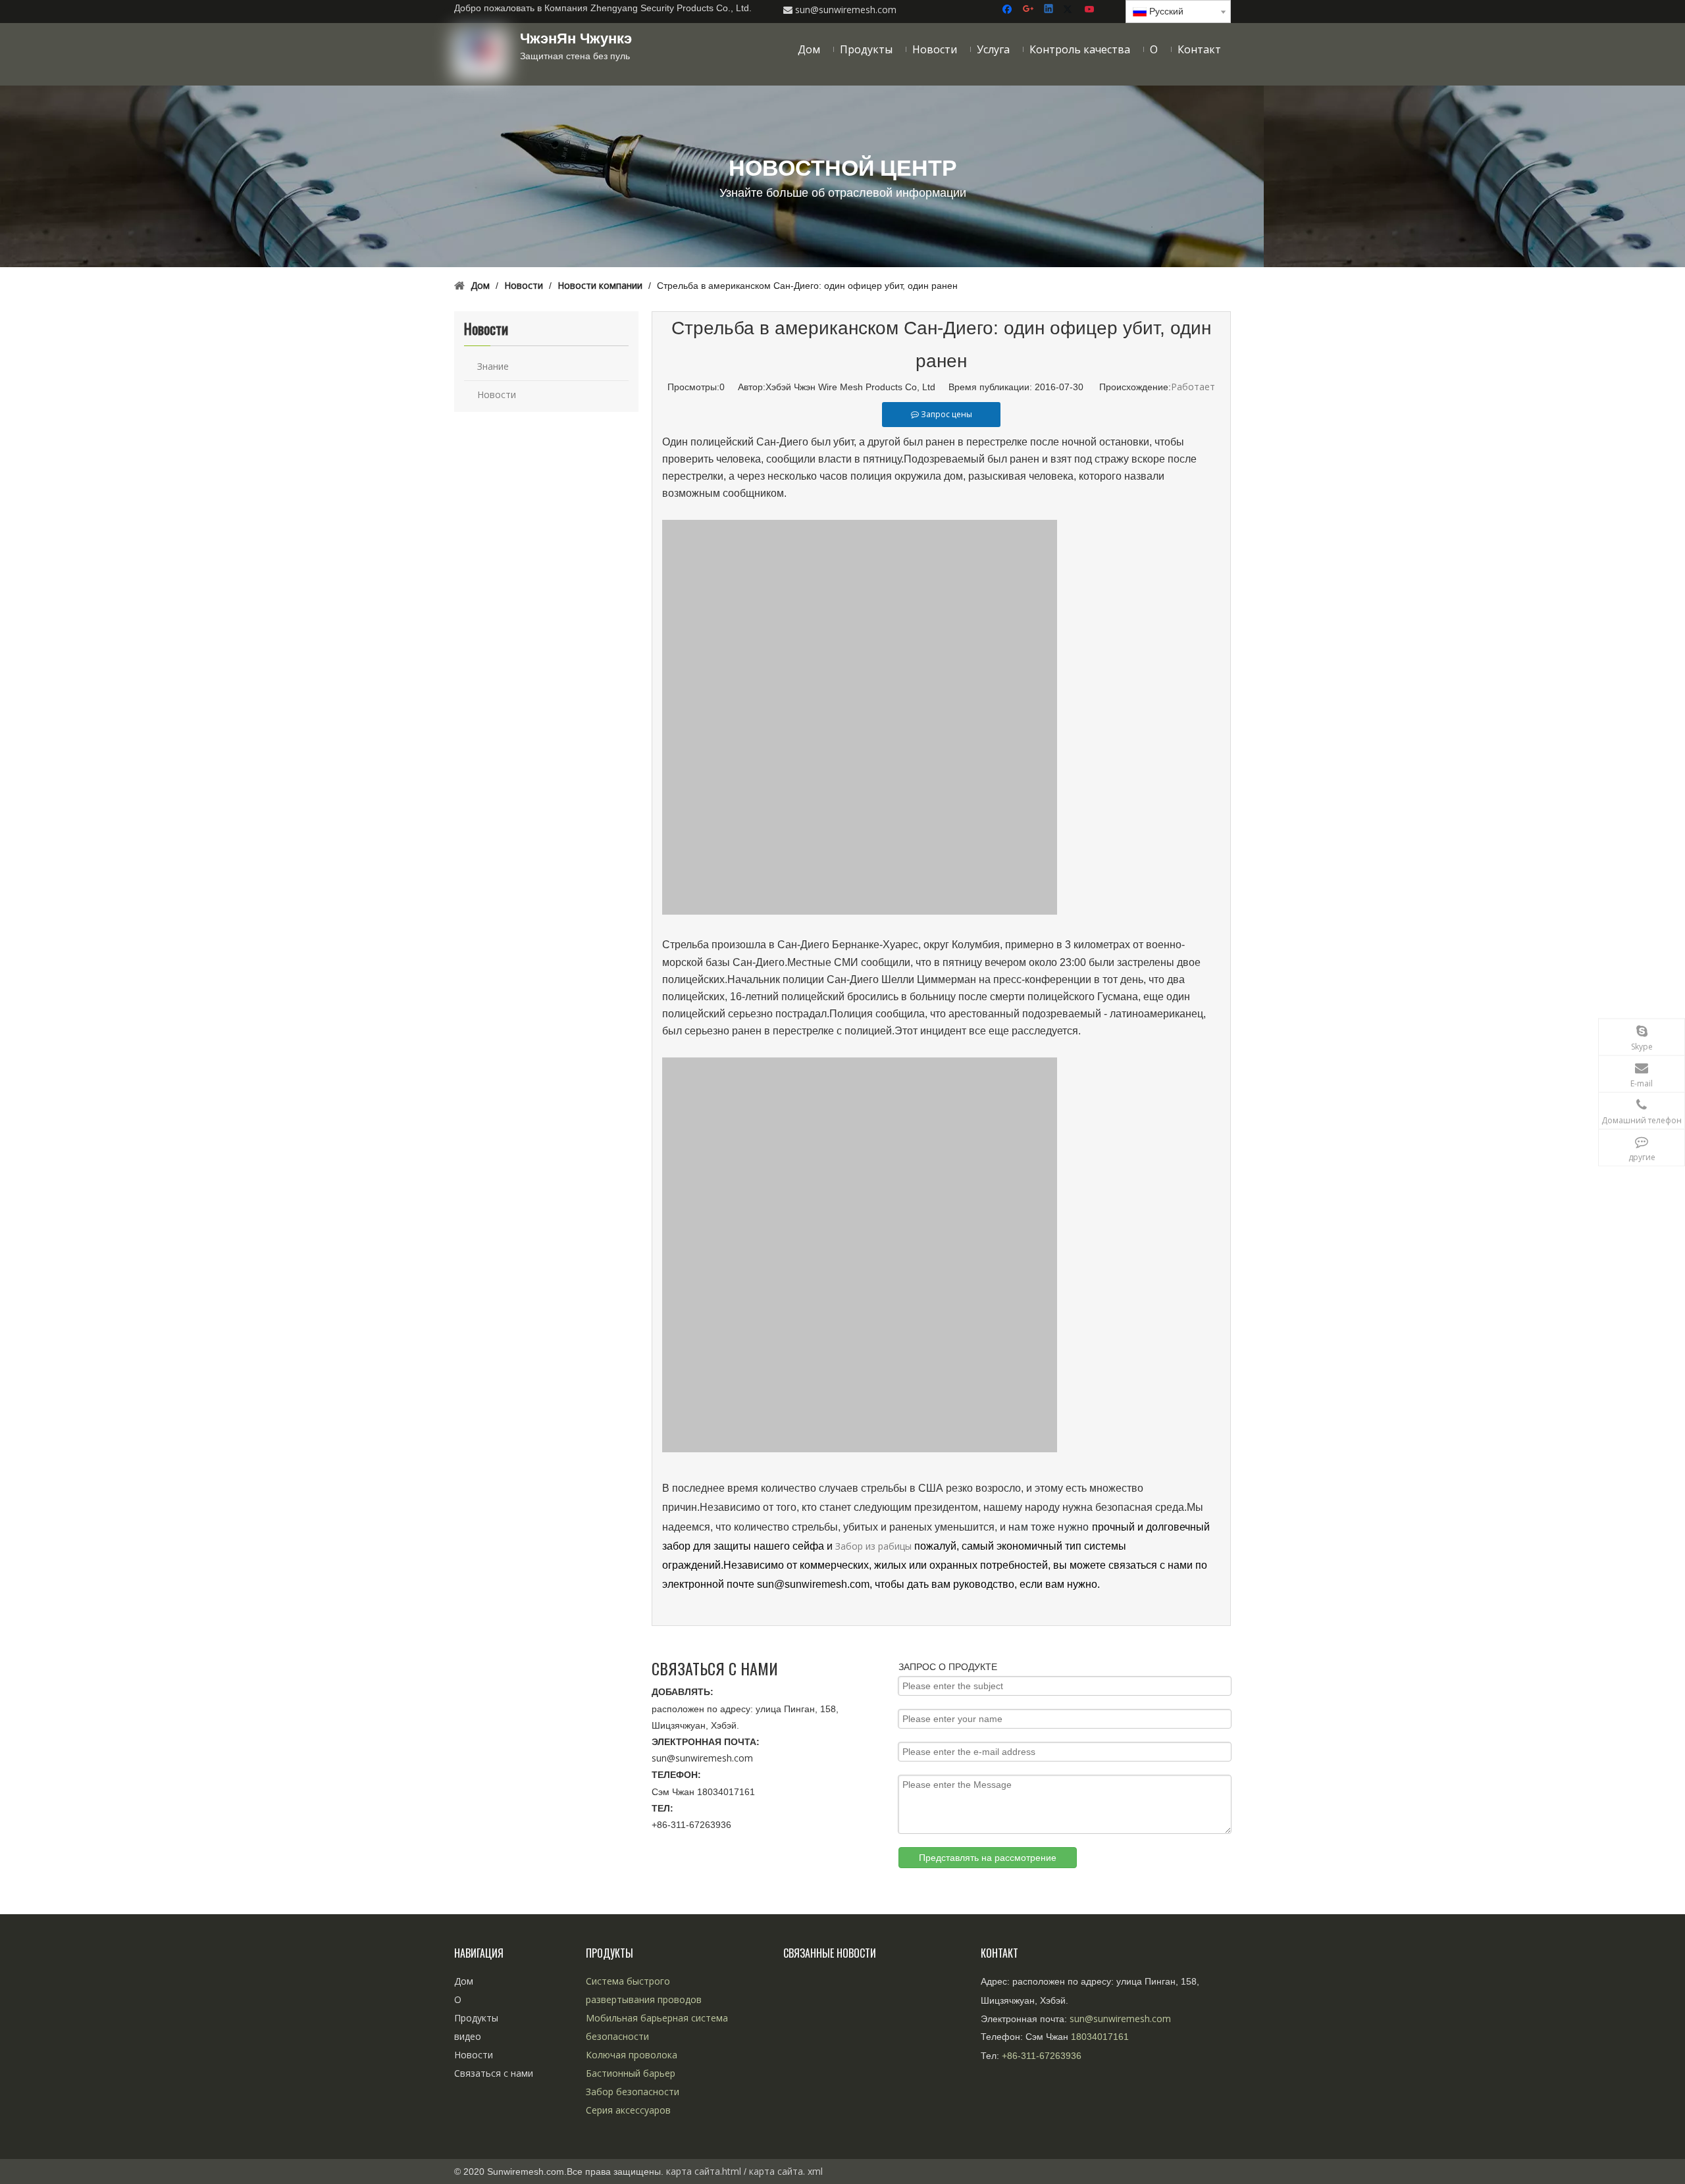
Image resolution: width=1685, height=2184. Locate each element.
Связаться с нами (494, 2073)
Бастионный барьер (631, 2073)
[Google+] (1029, 10)
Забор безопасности (633, 2092)
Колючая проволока (632, 2055)
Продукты (476, 2018)
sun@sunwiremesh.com (702, 1758)
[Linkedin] (1050, 10)
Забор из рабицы (875, 1546)
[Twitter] (1070, 10)
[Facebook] (1009, 10)
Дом (464, 1981)
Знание (493, 366)
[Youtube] (1090, 10)
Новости (497, 394)
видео (468, 2036)
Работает (1193, 387)
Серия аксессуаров (628, 2110)
